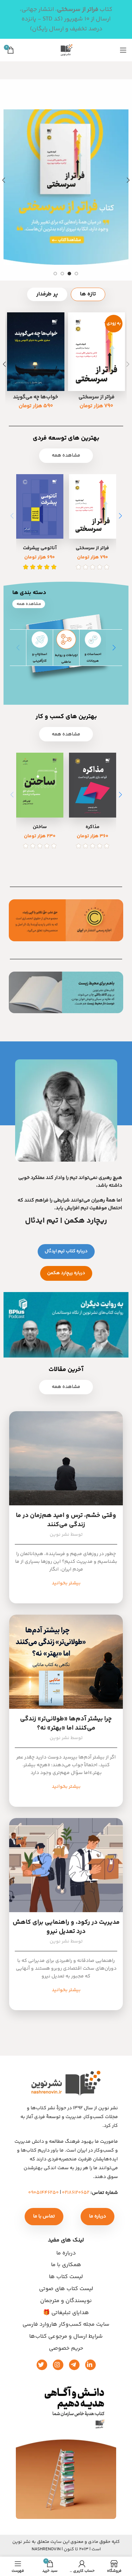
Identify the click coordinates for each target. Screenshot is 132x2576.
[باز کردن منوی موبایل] (123, 50)
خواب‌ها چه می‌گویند (36, 397)
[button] (120, 516)
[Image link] (66, 2448)
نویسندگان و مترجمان (66, 2301)
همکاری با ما (66, 2265)
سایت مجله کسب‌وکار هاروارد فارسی (66, 2324)
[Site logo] (66, 50)
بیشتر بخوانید (66, 1583)
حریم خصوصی (66, 2348)
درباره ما (66, 2253)
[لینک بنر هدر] (77, 19)
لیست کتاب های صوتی (66, 2289)
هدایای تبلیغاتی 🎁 (66, 2313)
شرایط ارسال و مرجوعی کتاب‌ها (66, 2336)
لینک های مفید (66, 2240)
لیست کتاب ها (66, 2277)
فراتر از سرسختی (96, 397)
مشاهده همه (66, 455)
